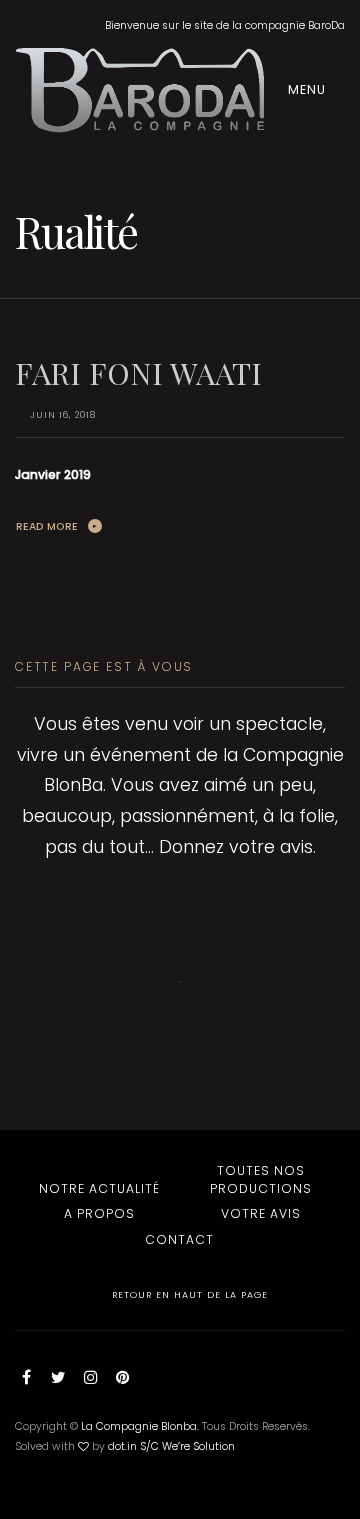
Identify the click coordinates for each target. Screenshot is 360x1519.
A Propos (99, 1213)
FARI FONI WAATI (138, 372)
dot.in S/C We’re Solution (171, 1446)
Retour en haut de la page (188, 1294)
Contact (179, 1239)
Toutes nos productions (261, 1179)
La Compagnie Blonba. (140, 1426)
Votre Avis (261, 1213)
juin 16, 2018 (63, 415)
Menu (309, 89)
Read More (47, 526)
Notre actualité (99, 1188)
